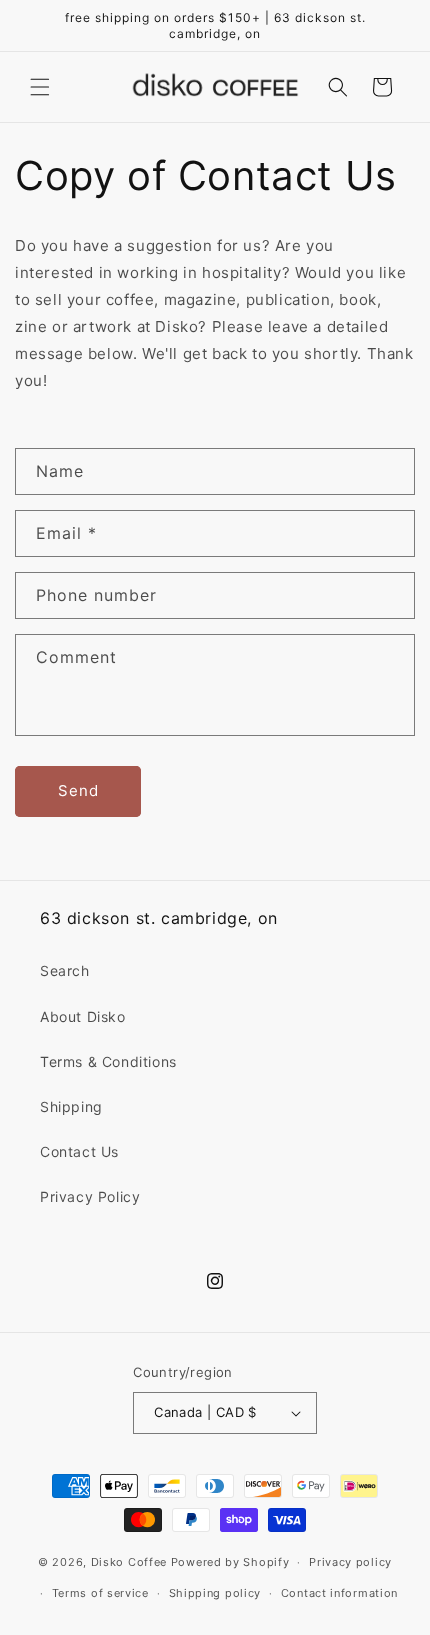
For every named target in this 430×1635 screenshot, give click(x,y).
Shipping (71, 1106)
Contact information (339, 1593)
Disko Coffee (129, 1562)
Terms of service (100, 1593)
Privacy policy (350, 1562)
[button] (40, 87)
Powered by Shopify (230, 1562)
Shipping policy (215, 1593)
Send (78, 790)
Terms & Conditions (108, 1061)
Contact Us (79, 1151)
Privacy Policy (90, 1196)
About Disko (83, 1016)
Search (65, 970)
